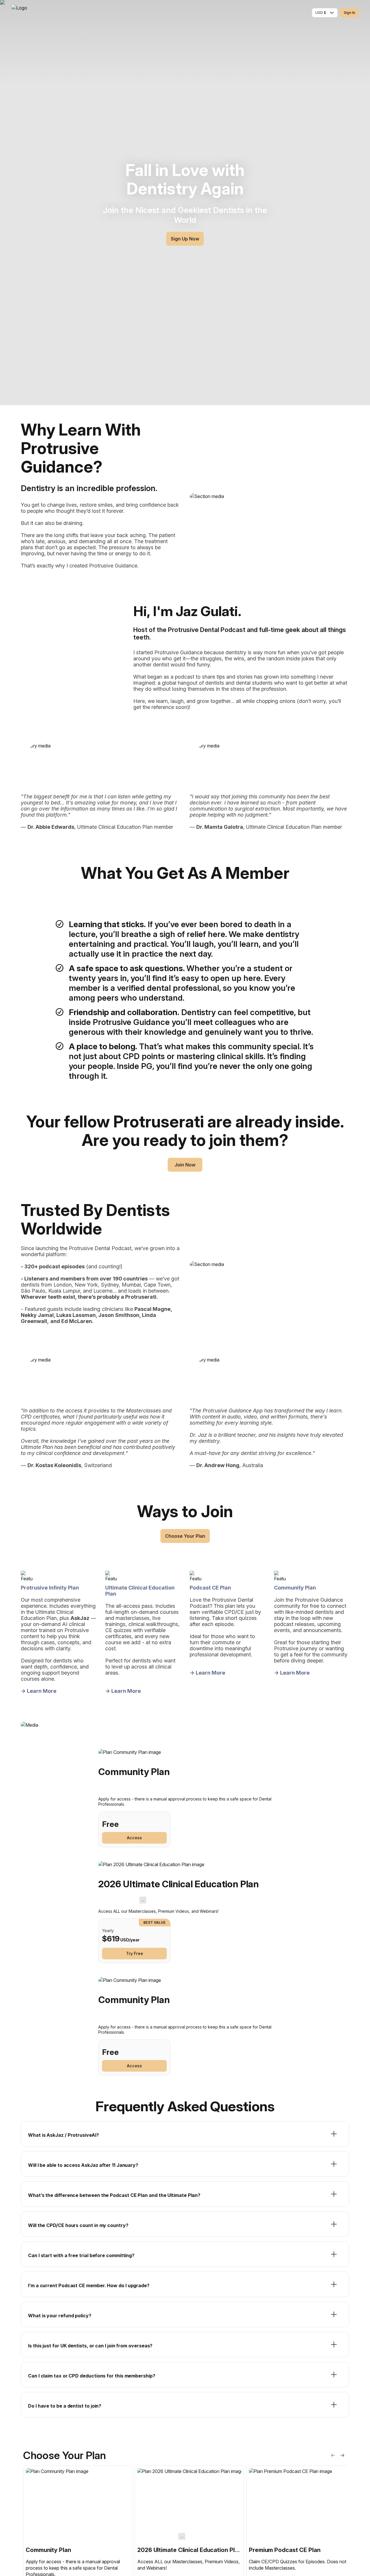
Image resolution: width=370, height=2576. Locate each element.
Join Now (185, 1165)
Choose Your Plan (185, 1536)
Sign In (349, 13)
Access (134, 1838)
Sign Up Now (185, 239)
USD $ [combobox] (321, 13)
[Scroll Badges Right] (342, 2455)
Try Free (135, 1953)
